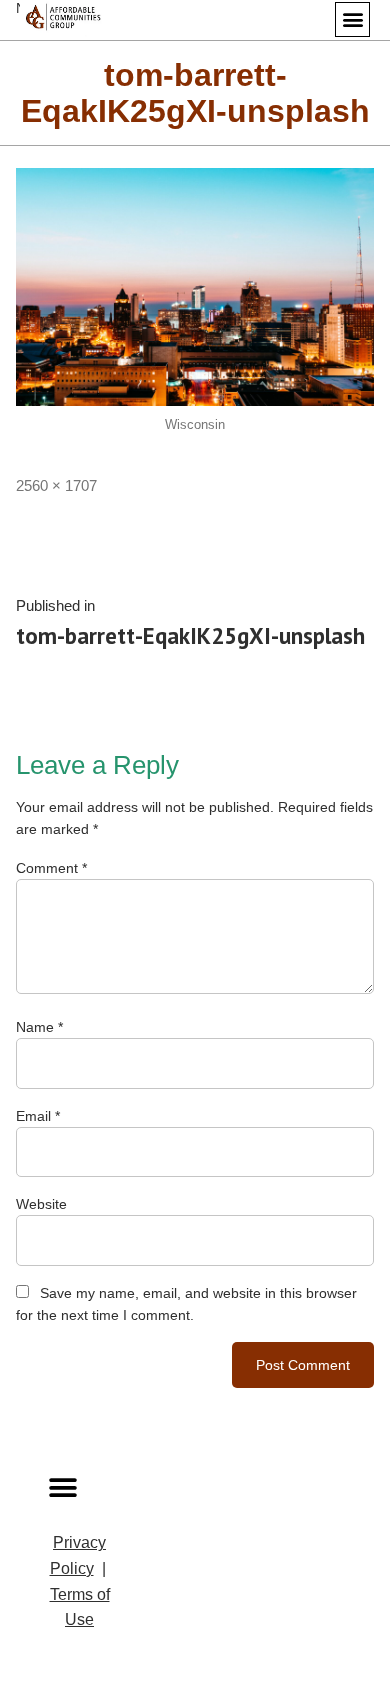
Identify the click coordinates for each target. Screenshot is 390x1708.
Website (41, 1204)
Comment (51, 868)
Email (38, 1116)
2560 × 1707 (56, 485)
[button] (352, 19)
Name (39, 1027)
